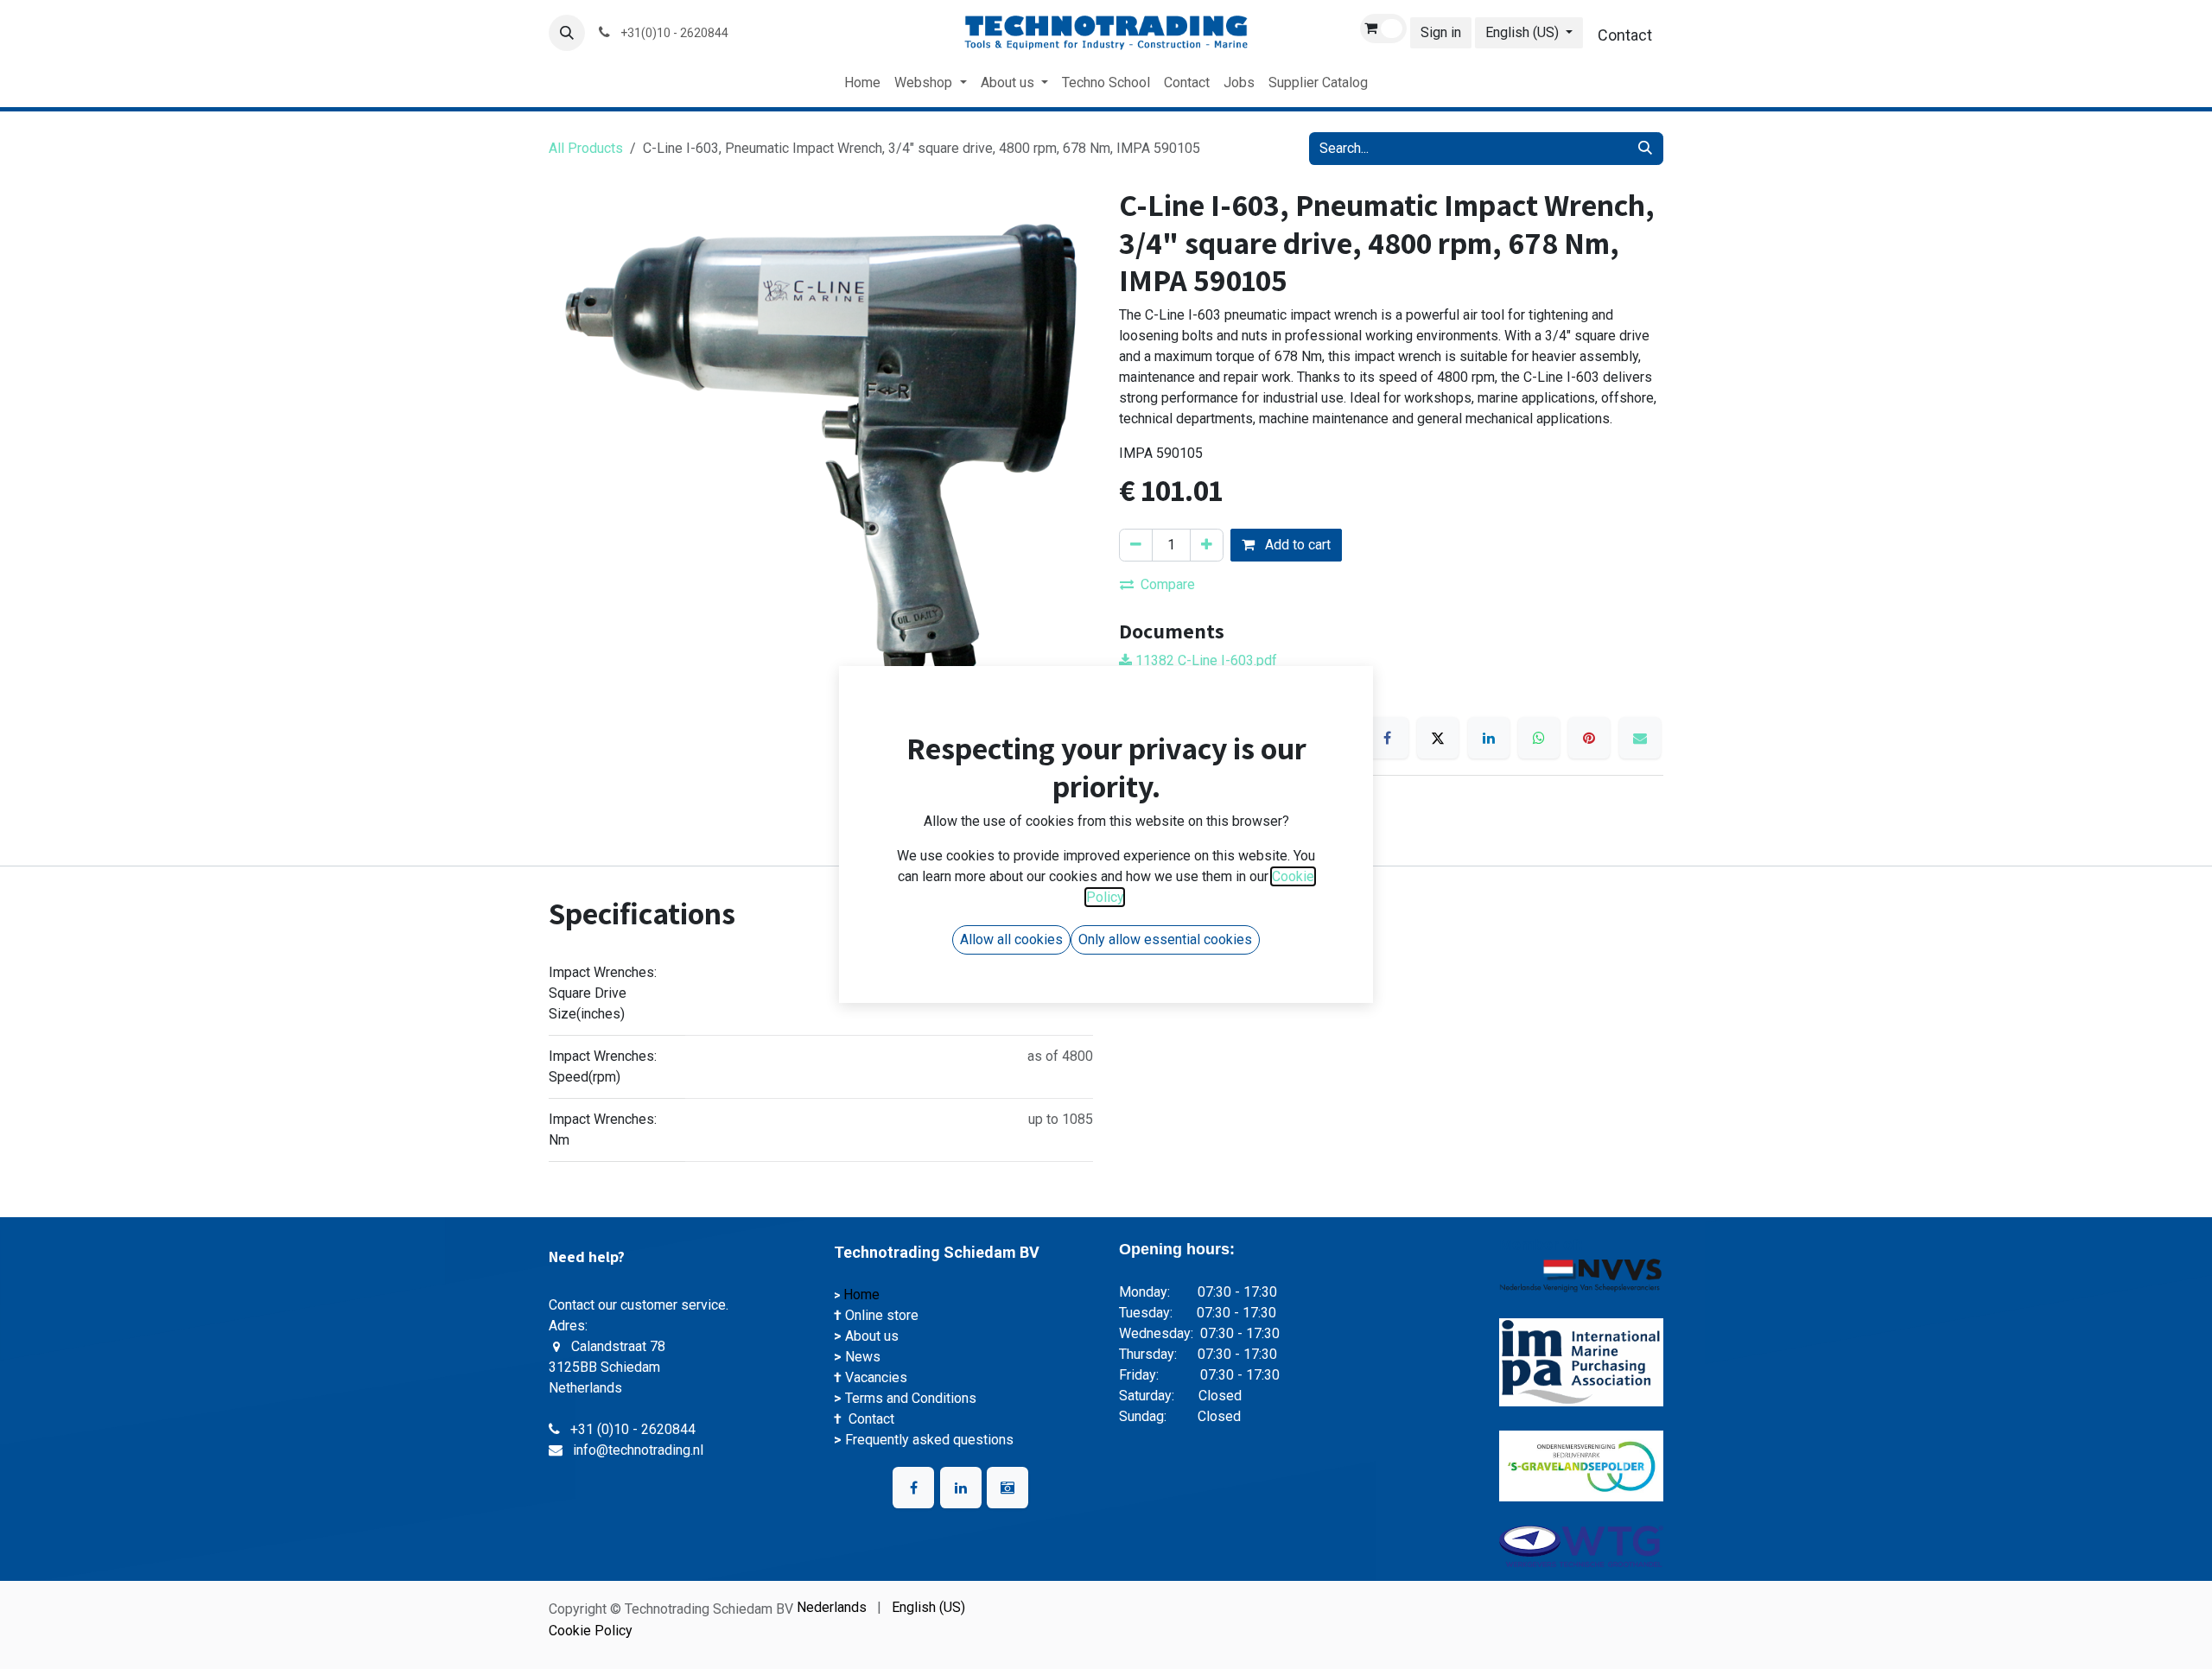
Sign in (1441, 32)
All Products (586, 148)
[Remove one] (1136, 545)
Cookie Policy (591, 1631)
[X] (1438, 738)
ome (868, 1295)
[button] (567, 33)
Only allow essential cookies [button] (1165, 952)
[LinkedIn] (1489, 738)
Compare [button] (1168, 584)
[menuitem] (862, 83)
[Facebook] (1388, 738)
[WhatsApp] (1539, 738)
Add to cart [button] (1296, 545)
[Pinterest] (1589, 738)
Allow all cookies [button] (1011, 952)
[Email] (1640, 738)
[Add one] (1207, 545)
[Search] (1645, 149)
